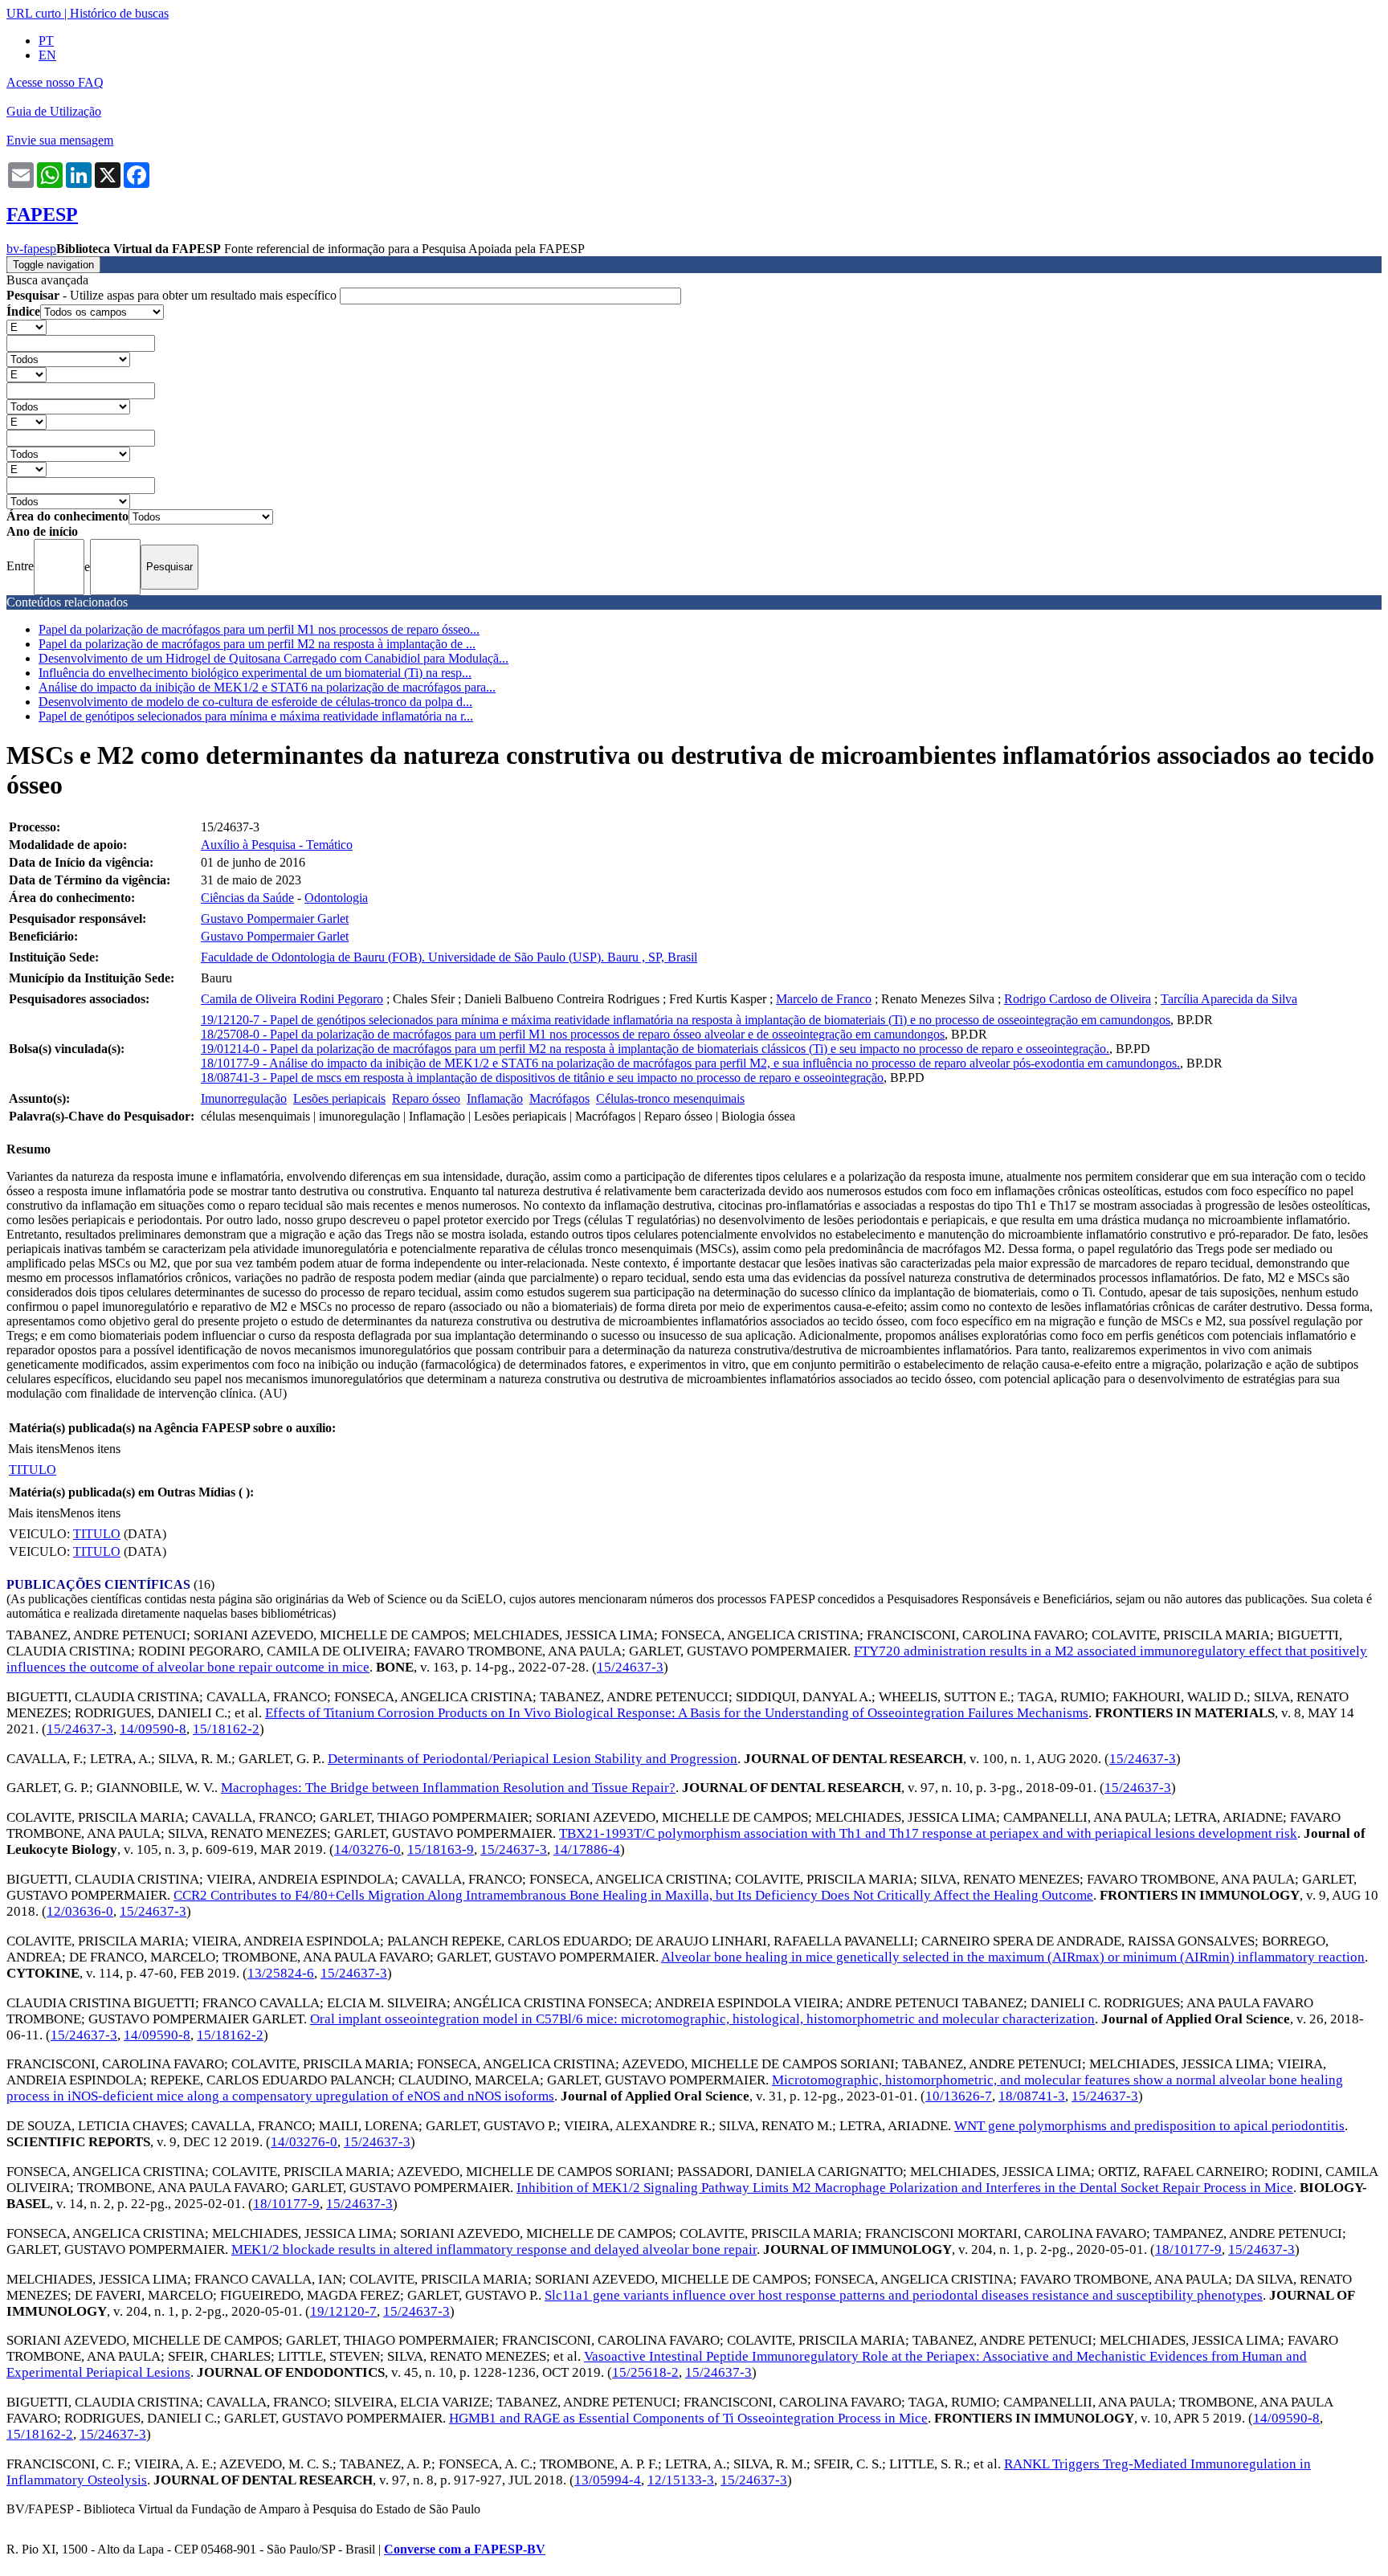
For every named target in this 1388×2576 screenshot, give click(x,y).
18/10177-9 (286, 2204)
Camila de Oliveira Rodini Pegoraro (292, 999)
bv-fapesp (31, 249)
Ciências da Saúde (247, 898)
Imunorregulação (244, 1098)
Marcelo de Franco (824, 999)
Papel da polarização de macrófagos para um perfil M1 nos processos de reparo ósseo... (259, 629)
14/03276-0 (367, 1849)
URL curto (34, 13)
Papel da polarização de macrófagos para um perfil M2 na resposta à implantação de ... (257, 644)
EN (47, 55)
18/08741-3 (1032, 2096)
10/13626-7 (959, 2096)
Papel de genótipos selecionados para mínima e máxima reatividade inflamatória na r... (256, 716)
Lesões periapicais (339, 1098)
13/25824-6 (281, 1973)
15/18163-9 (441, 1849)
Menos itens (90, 1449)
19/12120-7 (343, 2311)
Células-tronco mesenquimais (670, 1098)
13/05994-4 (608, 2480)
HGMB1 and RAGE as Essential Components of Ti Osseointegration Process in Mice (688, 2418)
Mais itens (34, 1449)
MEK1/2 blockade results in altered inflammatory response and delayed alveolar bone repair (494, 2249)
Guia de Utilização (54, 111)
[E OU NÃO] (27, 327)
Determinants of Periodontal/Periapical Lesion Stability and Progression (533, 1759)
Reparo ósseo (426, 1098)
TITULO (33, 1470)
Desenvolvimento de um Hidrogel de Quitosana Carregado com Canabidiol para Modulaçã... (274, 658)
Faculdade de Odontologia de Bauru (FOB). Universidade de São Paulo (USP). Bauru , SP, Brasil (449, 957)
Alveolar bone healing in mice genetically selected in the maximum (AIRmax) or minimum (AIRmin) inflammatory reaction (1013, 1957)
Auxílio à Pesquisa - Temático (277, 845)
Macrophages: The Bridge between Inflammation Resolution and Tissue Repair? (448, 1788)
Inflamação (495, 1098)
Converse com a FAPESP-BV (465, 2549)
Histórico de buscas (119, 13)
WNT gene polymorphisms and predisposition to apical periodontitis (1149, 2126)
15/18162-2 (226, 1729)
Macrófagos (559, 1098)
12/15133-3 (681, 2480)
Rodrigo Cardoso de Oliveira (1078, 999)
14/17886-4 (587, 1849)
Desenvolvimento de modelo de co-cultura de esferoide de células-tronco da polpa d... (255, 702)
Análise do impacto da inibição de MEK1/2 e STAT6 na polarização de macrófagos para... (267, 687)
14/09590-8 (153, 1729)
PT (46, 41)
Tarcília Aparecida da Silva (1229, 999)
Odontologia (336, 898)
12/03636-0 (80, 1911)
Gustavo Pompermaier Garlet (275, 919)
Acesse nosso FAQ (55, 82)
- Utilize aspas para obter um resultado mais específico (173, 295)
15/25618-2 (645, 2372)
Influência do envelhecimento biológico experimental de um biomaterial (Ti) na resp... (255, 673)
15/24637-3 (630, 1667)
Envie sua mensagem (60, 140)
